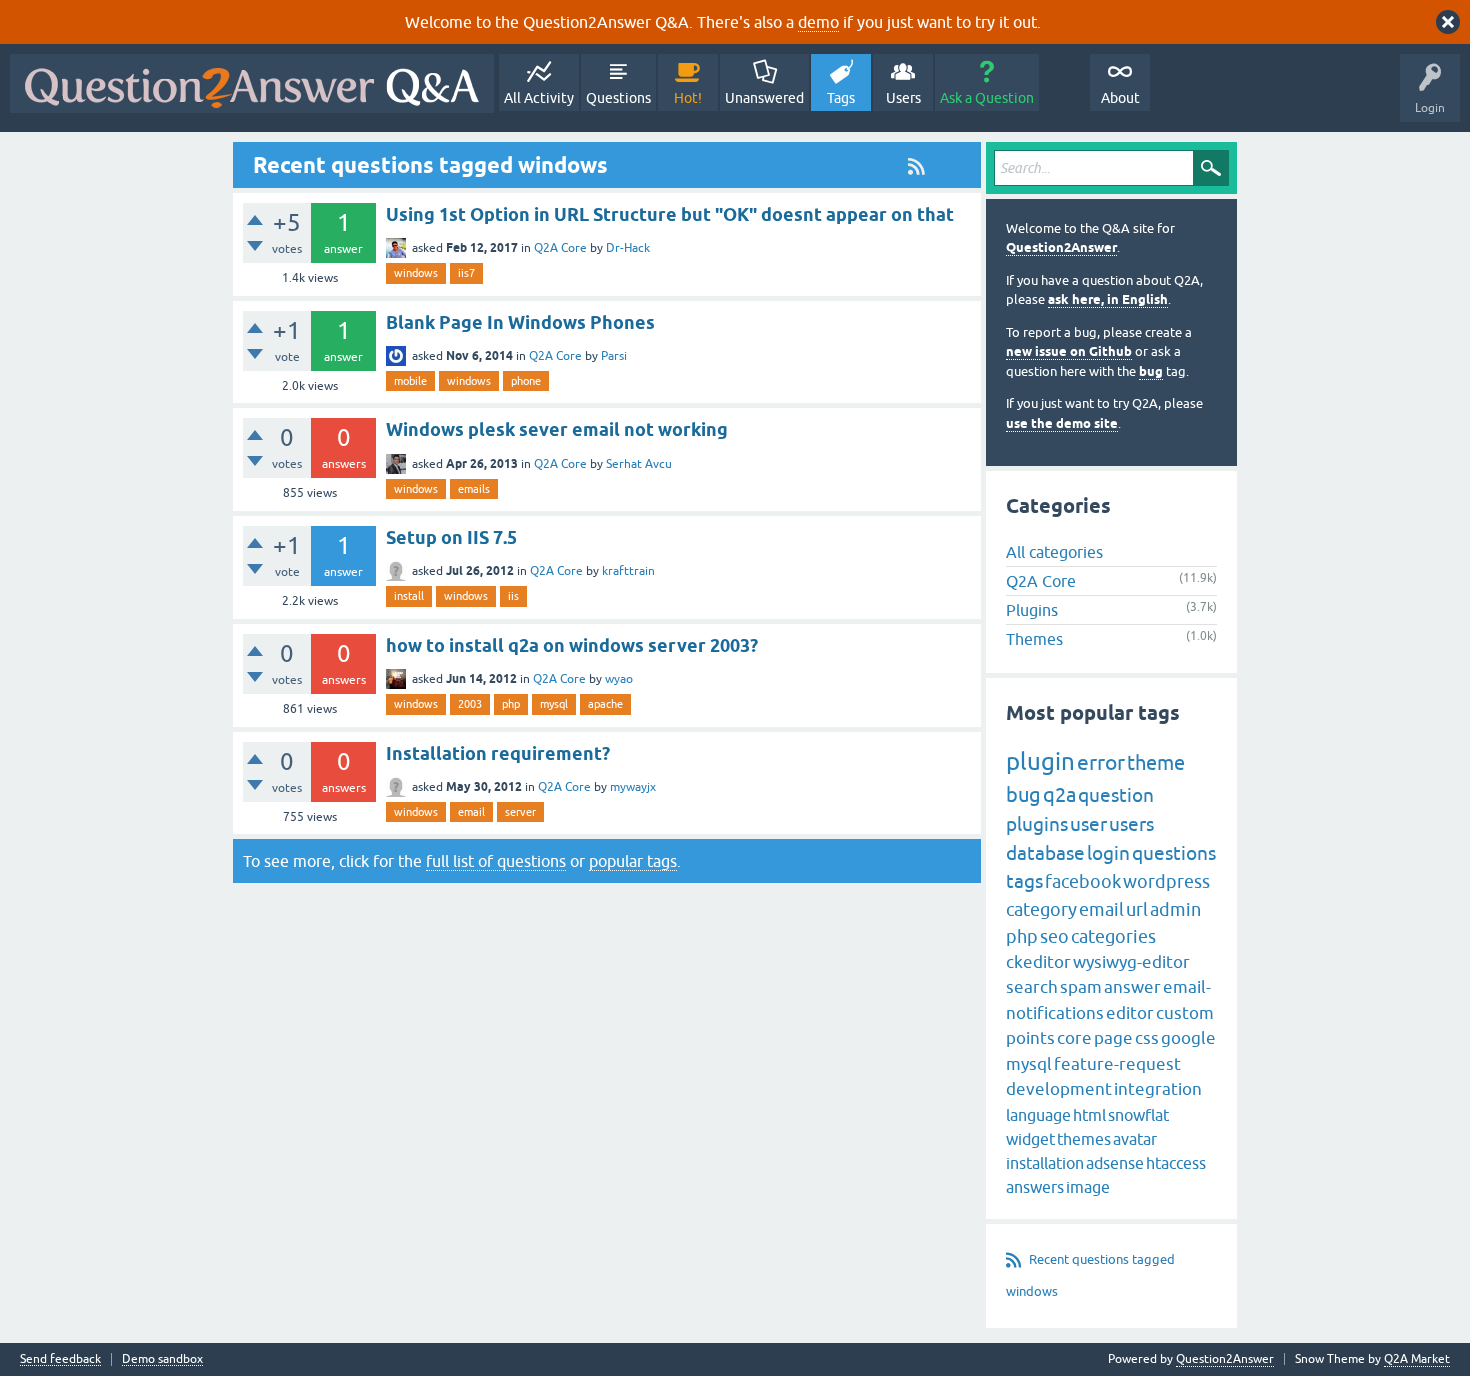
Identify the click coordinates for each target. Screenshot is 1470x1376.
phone (526, 381)
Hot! (688, 98)
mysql (554, 704)
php (511, 704)
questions (1174, 853)
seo (1054, 936)
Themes (1034, 639)
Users (903, 98)
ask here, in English (1108, 299)
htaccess (1176, 1163)
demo (818, 22)
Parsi (614, 356)
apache (605, 704)
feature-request (1117, 1064)
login (1108, 853)
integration (1158, 1089)
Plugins (1032, 610)
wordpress (1166, 881)
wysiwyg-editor (1131, 962)
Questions (618, 98)
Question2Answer (1061, 247)
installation (1045, 1163)
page (1113, 1038)
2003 (470, 704)
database (1045, 853)
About (1120, 98)
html (1089, 1115)
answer (1132, 987)
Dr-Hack (628, 248)
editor (1130, 1013)
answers (1035, 1187)
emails (474, 489)
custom (1185, 1013)
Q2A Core (560, 248)
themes (1084, 1139)
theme (1156, 762)
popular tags (633, 861)
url (1137, 909)
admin (1175, 909)
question (1116, 795)
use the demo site (1062, 423)
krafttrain (628, 571)
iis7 (466, 273)
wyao (619, 679)
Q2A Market (1417, 1359)
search (1032, 987)
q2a (1059, 794)
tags (1024, 881)
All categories (1054, 552)
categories (1113, 936)
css (1147, 1038)
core (1074, 1038)
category (1041, 909)
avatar (1135, 1139)
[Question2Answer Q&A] (252, 83)
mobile (410, 381)
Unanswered (764, 98)
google (1188, 1038)
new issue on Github (1069, 351)
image (1088, 1187)
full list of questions (496, 861)
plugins (1037, 824)
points (1030, 1038)
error (1101, 762)
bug (1151, 371)
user (1088, 824)
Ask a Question (987, 98)
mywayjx (633, 787)
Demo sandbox (162, 1359)
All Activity (539, 98)
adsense (1115, 1163)
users (1131, 824)
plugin (1040, 761)
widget (1030, 1139)
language (1038, 1115)
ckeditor (1038, 962)
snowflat (1138, 1115)
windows (416, 273)
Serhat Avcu (639, 464)
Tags (841, 98)
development (1059, 1089)
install (409, 596)
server (520, 812)
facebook (1083, 881)
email (471, 812)
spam (1081, 987)
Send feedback (60, 1359)
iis (513, 596)
